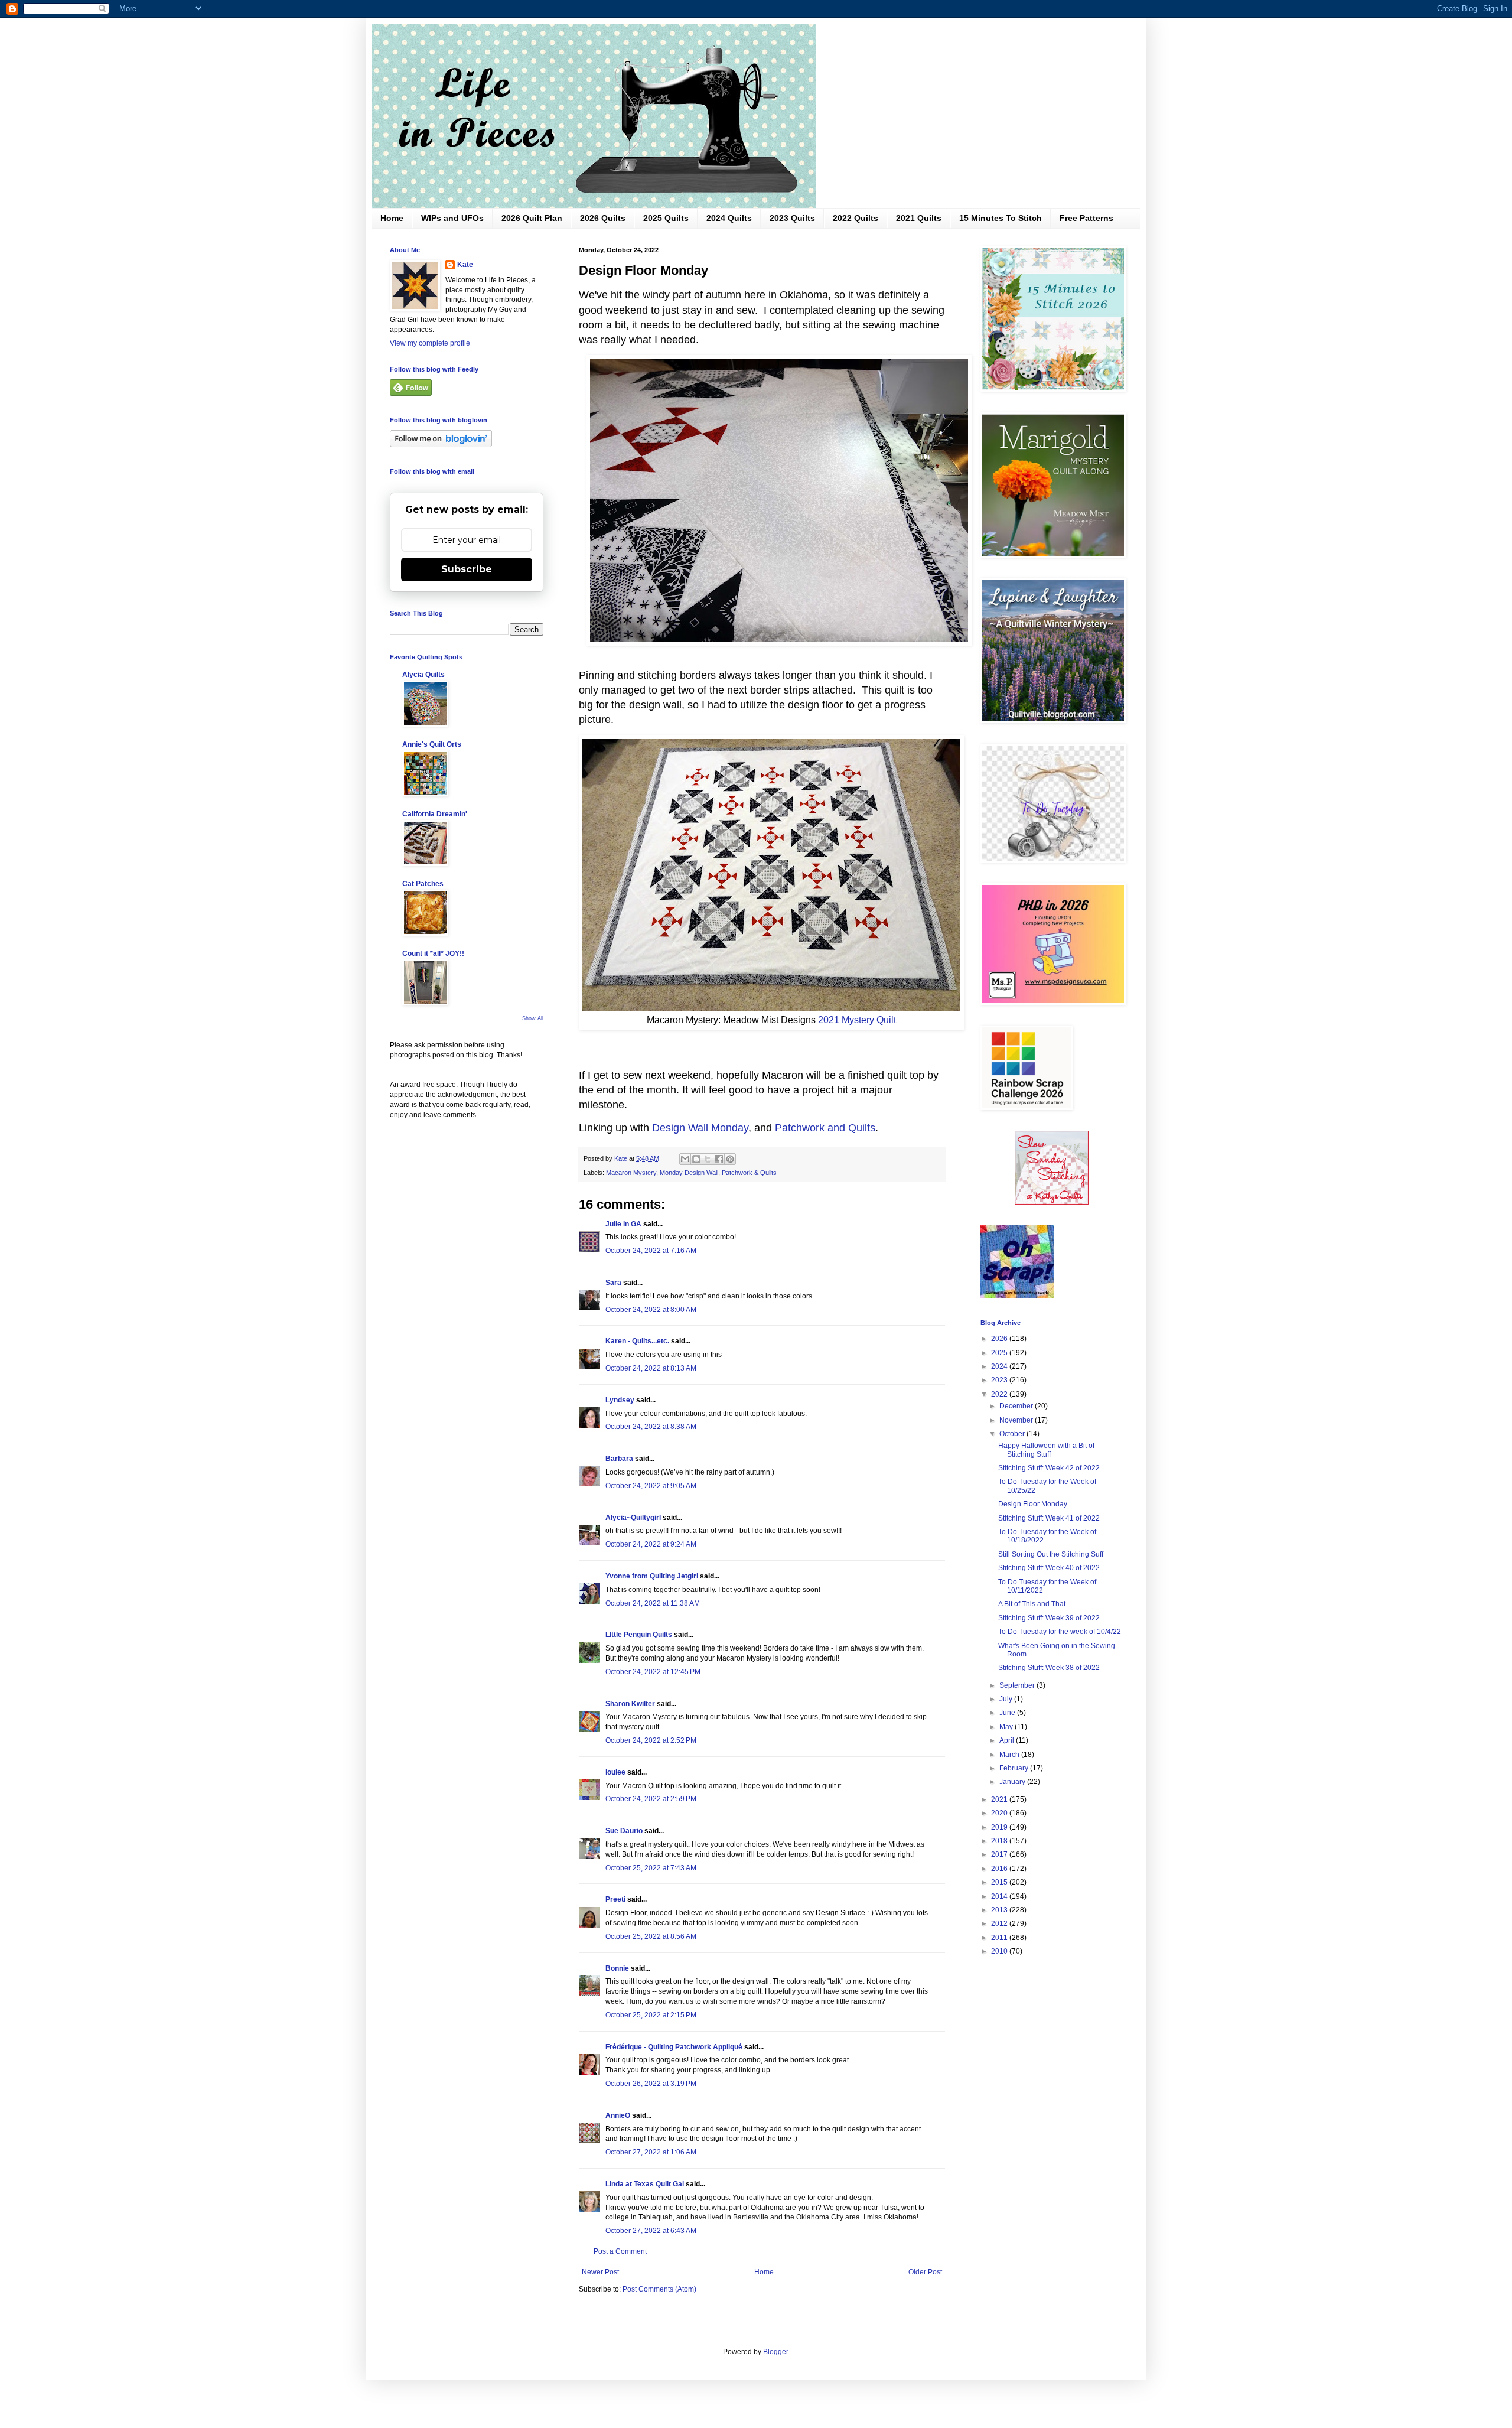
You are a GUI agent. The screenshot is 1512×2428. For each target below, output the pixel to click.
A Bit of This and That (1032, 1604)
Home (392, 218)
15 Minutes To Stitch (1001, 218)
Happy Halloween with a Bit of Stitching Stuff (1046, 1450)
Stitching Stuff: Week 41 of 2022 (1049, 1518)
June (1008, 1713)
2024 (1000, 1366)
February (1015, 1768)
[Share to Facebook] (719, 1159)
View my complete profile (430, 343)
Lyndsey (620, 1400)
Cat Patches (423, 884)
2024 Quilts (729, 218)
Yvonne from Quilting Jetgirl (652, 1576)
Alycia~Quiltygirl (633, 1518)
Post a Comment (620, 2251)
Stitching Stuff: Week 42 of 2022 (1049, 1468)
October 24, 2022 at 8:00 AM (651, 1310)
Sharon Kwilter (630, 1704)
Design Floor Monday (1033, 1504)
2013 (1000, 1910)
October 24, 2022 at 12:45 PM (653, 1672)
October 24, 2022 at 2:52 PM (651, 1740)
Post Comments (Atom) (659, 2289)
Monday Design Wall (689, 1173)
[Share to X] (708, 1159)
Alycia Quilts (423, 675)
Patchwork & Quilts (749, 1173)
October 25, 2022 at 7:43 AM (651, 1868)
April (1008, 1740)
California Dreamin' (435, 814)
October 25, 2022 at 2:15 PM (651, 2015)
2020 (1000, 1813)
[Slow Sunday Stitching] (1052, 1202)
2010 (1000, 1951)
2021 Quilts (919, 218)
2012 (1000, 1923)
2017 (1000, 1854)
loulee (615, 1772)
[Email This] (685, 1159)
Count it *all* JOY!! (433, 953)
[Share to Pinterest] (730, 1159)
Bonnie (617, 1968)
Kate (465, 265)
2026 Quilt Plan (532, 218)
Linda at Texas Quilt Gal (645, 2184)
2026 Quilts (603, 218)
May (1007, 1727)
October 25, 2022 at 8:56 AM (651, 1936)
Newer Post (600, 2272)
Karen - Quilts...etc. (637, 1341)
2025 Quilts (666, 218)
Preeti (615, 1899)
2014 (1000, 1896)
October (1013, 1434)
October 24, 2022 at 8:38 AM (651, 1427)
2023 (1000, 1380)
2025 (1000, 1353)
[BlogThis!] (696, 1159)
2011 (1000, 1938)
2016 (1000, 1869)
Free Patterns (1086, 218)
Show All (533, 1018)
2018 (1000, 1841)
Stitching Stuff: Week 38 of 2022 (1049, 1668)
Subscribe (467, 569)
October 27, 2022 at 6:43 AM (651, 2231)
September (1018, 1685)
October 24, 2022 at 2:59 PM (651, 1799)
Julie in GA (623, 1224)
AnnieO (618, 2115)
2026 (1000, 1339)
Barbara (619, 1459)
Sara (613, 1283)
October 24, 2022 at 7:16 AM (651, 1251)
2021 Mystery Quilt (857, 1020)
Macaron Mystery (631, 1173)
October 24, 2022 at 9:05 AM (651, 1486)
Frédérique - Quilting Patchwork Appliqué (674, 2047)
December (1017, 1406)
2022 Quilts (856, 218)
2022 (1000, 1394)
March (1010, 1755)
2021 (1000, 1799)
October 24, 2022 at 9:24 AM (651, 1544)
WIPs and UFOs (452, 218)
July (1007, 1699)
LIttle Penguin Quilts (639, 1635)
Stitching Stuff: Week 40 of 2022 (1049, 1568)
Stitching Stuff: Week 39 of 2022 (1049, 1618)
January (1013, 1782)
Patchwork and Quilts (825, 1128)
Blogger (775, 2352)
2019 (1000, 1827)
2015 (1000, 1882)
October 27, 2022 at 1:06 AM (651, 2152)
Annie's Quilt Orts (432, 744)
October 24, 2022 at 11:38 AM (653, 1603)
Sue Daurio (624, 1831)
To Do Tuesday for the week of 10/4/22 (1060, 1632)
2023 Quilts (792, 218)
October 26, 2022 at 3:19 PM (651, 2084)
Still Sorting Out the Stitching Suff (1051, 1554)
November (1017, 1420)
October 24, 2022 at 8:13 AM (651, 1368)
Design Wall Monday (700, 1128)
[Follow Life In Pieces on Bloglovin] (441, 445)
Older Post (925, 2272)
